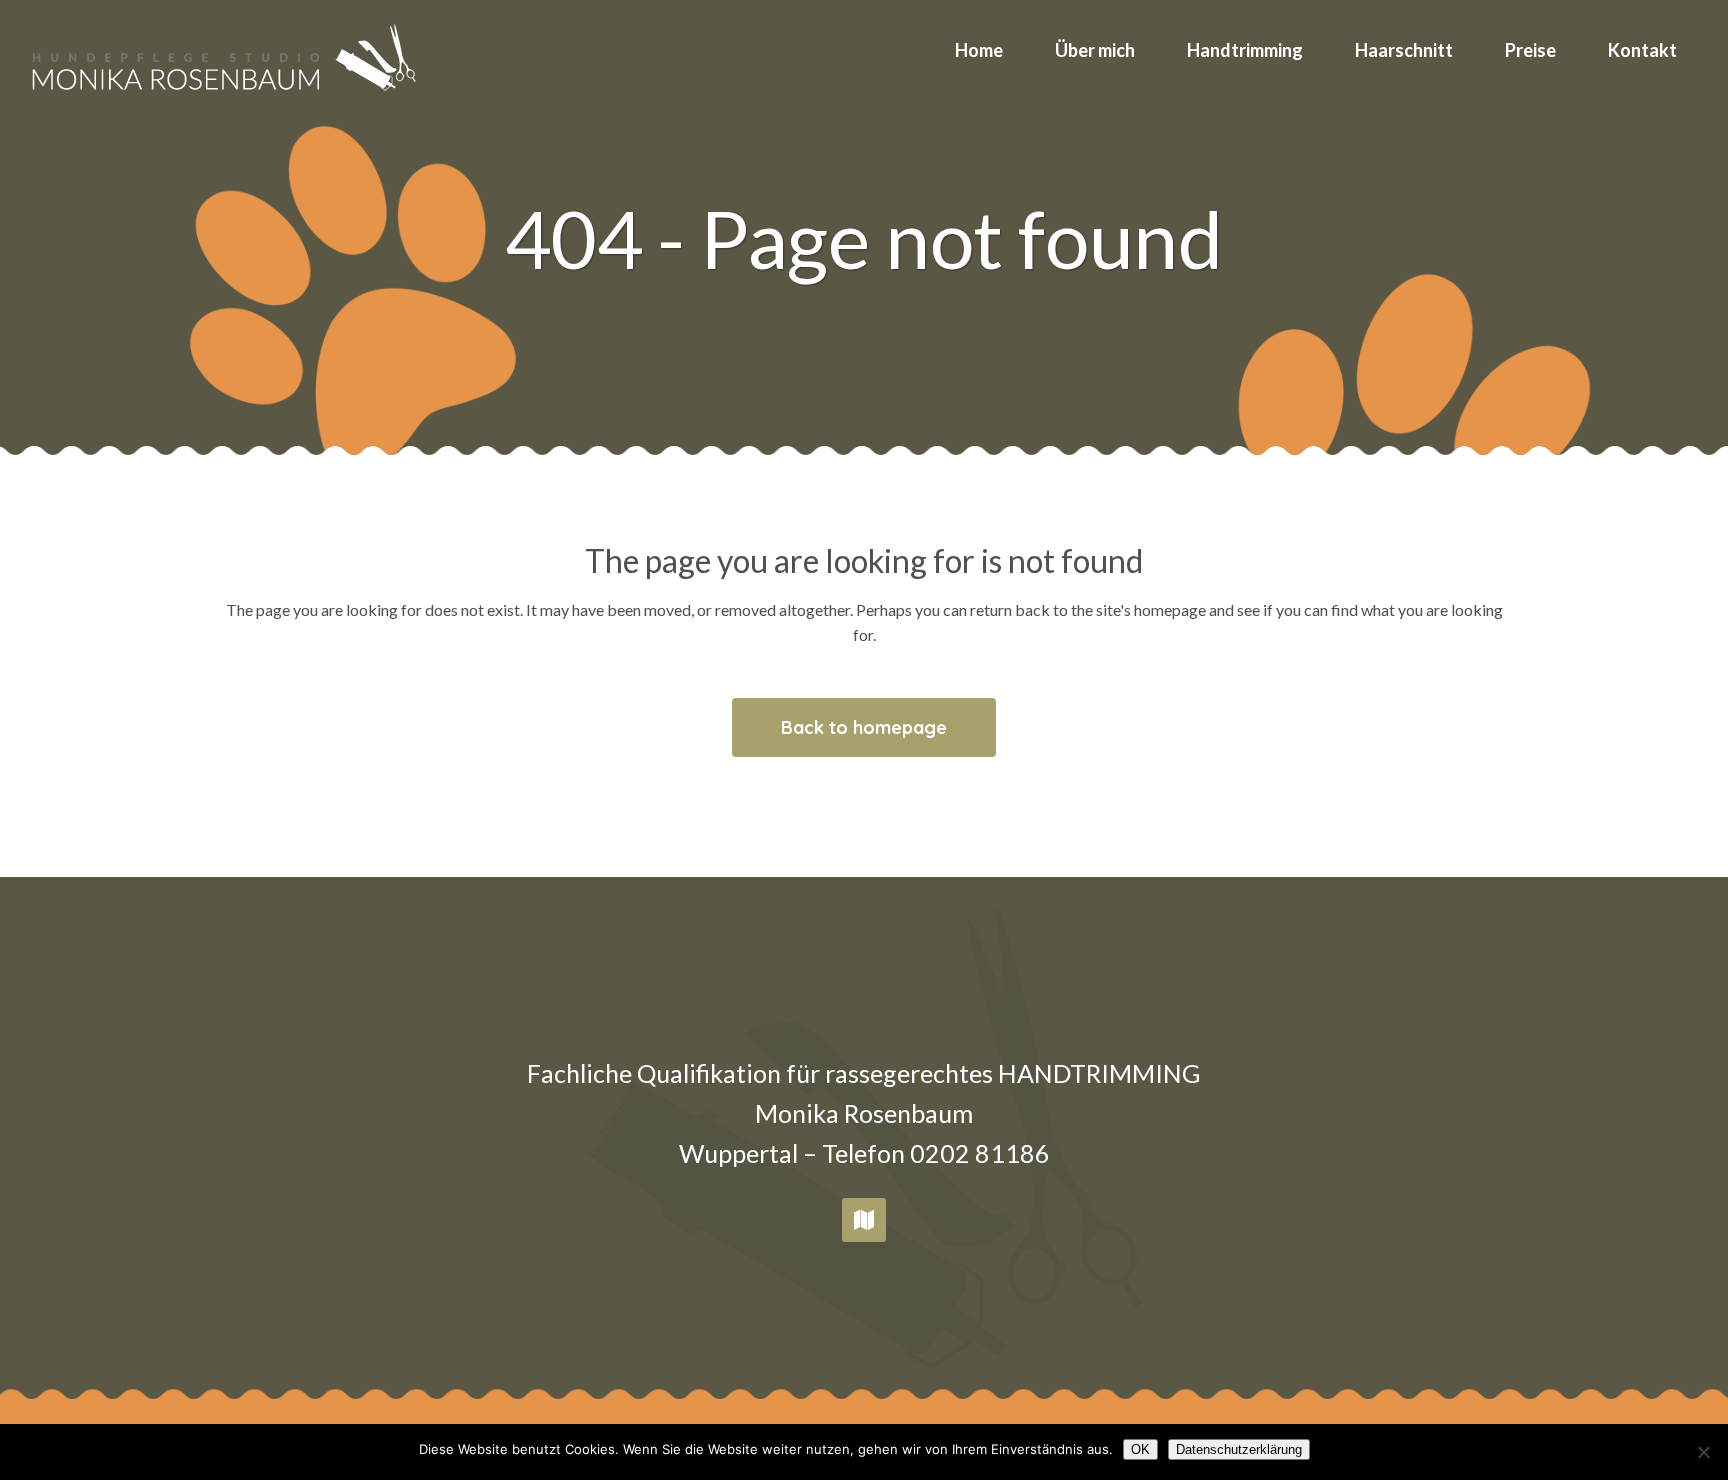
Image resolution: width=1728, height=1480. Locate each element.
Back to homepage (864, 727)
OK (1140, 1449)
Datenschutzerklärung (1239, 1449)
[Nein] (1703, 1452)
